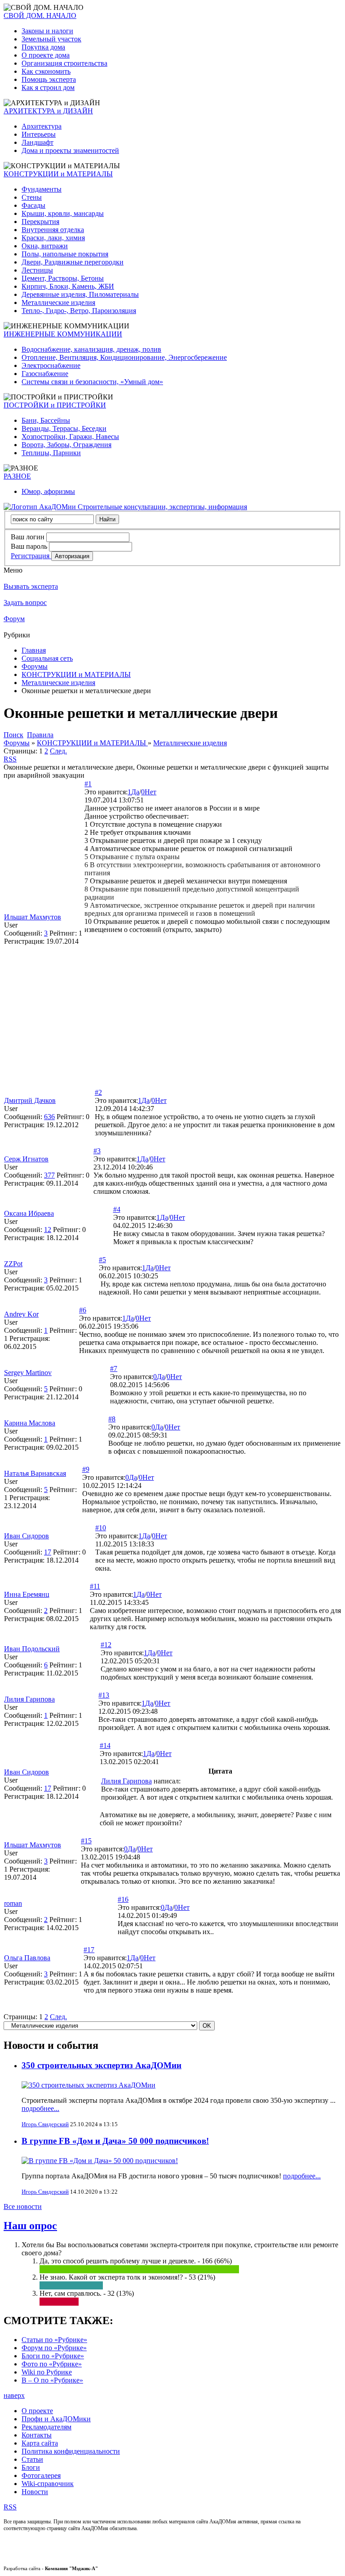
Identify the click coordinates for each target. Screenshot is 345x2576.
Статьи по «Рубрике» (54, 2340)
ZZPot (13, 1264)
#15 (86, 1841)
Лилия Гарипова (29, 1699)
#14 (105, 1745)
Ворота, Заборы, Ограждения (66, 445)
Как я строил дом (48, 87)
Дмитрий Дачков (30, 1100)
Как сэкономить (46, 71)
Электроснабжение (51, 365)
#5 (102, 1260)
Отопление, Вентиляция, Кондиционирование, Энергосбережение (124, 357)
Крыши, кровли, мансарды (63, 213)
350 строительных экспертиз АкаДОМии (102, 2065)
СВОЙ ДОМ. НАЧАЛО (40, 16)
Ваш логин (28, 537)
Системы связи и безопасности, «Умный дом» (92, 382)
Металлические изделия (58, 302)
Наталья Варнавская (35, 1473)
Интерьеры (39, 134)
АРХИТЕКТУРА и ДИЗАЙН (48, 111)
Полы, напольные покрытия (65, 254)
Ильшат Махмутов (33, 917)
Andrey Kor (21, 1314)
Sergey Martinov (28, 1373)
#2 (98, 1092)
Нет (150, 792)
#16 (123, 1899)
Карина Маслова (30, 1423)
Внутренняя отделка (53, 230)
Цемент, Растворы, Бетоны (63, 278)
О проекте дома (46, 55)
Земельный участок (51, 39)
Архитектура (42, 126)
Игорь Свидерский (45, 2124)
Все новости (23, 2206)
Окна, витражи (45, 246)
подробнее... (40, 2108)
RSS (10, 759)
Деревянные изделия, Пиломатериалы (80, 294)
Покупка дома (43, 47)
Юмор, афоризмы (48, 491)
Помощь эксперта (49, 79)
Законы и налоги (47, 31)
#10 (101, 1528)
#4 (117, 1209)
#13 (104, 1695)
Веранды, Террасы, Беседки (64, 428)
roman (13, 1903)
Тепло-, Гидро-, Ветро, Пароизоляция (79, 311)
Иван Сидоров (27, 1536)
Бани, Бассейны (46, 420)
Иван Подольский (32, 1649)
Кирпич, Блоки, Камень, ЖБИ (68, 286)
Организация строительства (64, 63)
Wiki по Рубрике (47, 2372)
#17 (89, 1950)
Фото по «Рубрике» (52, 2364)
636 (49, 1117)
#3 (97, 1151)
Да (135, 792)
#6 (83, 1310)
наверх (14, 2395)
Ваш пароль (29, 546)
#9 (86, 1469)
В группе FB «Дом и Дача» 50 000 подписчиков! (115, 2141)
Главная (34, 650)
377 (49, 1175)
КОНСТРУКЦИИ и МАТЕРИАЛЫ (58, 174)
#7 (114, 1369)
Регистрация (31, 556)
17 (48, 1552)
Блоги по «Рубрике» (53, 2356)
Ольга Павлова (27, 1958)
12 (48, 1230)
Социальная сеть (47, 658)
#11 (95, 1586)
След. (58, 751)
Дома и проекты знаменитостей (70, 150)
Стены (32, 197)
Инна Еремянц (27, 1594)
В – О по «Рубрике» (52, 2380)
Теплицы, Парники (51, 453)
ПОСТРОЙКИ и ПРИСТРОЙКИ (55, 405)
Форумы (35, 666)
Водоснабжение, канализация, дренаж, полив (91, 349)
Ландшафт (38, 142)
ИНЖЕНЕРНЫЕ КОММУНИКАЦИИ (63, 334)
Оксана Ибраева (29, 1213)
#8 (112, 1419)
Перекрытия (40, 222)
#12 (106, 1645)
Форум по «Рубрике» (54, 2348)
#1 (88, 784)
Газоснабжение (45, 374)
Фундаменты (42, 189)
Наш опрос (30, 2226)
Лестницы (37, 270)
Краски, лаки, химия (53, 238)
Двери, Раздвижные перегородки (73, 262)
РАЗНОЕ (17, 476)
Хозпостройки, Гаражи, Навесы (70, 437)
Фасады (33, 205)
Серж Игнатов (26, 1159)
